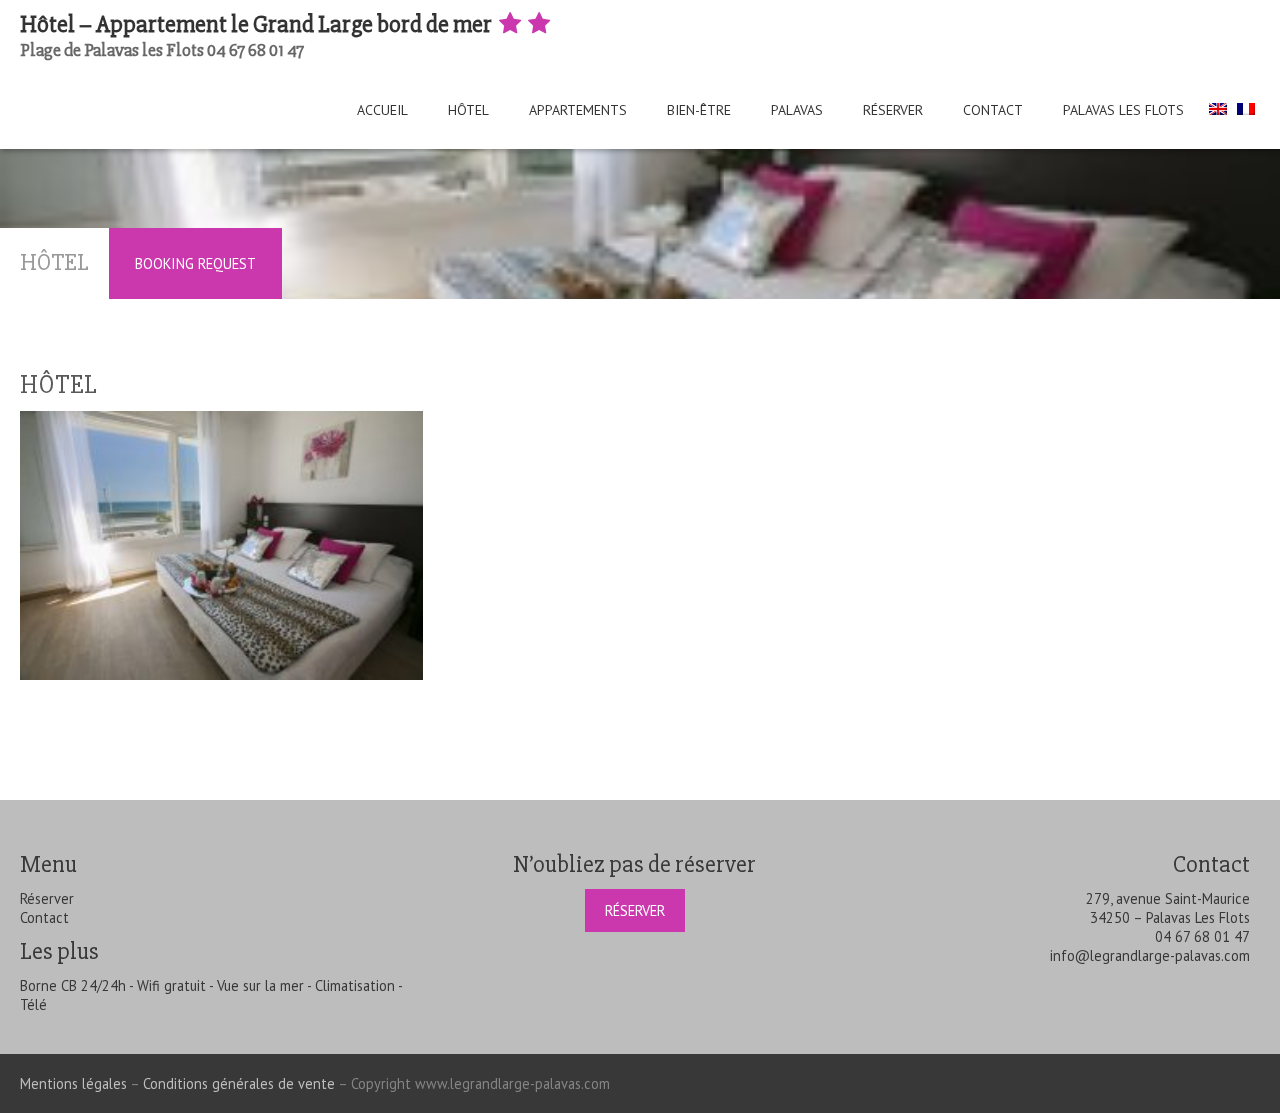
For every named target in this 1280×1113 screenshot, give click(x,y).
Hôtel (468, 110)
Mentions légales (73, 1083)
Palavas (797, 110)
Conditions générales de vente (239, 1083)
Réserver (893, 110)
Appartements (578, 110)
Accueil (382, 110)
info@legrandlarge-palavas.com (1150, 955)
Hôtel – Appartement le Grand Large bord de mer (258, 24)
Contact (993, 110)
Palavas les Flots (1123, 110)
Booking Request (195, 263)
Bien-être (699, 110)
